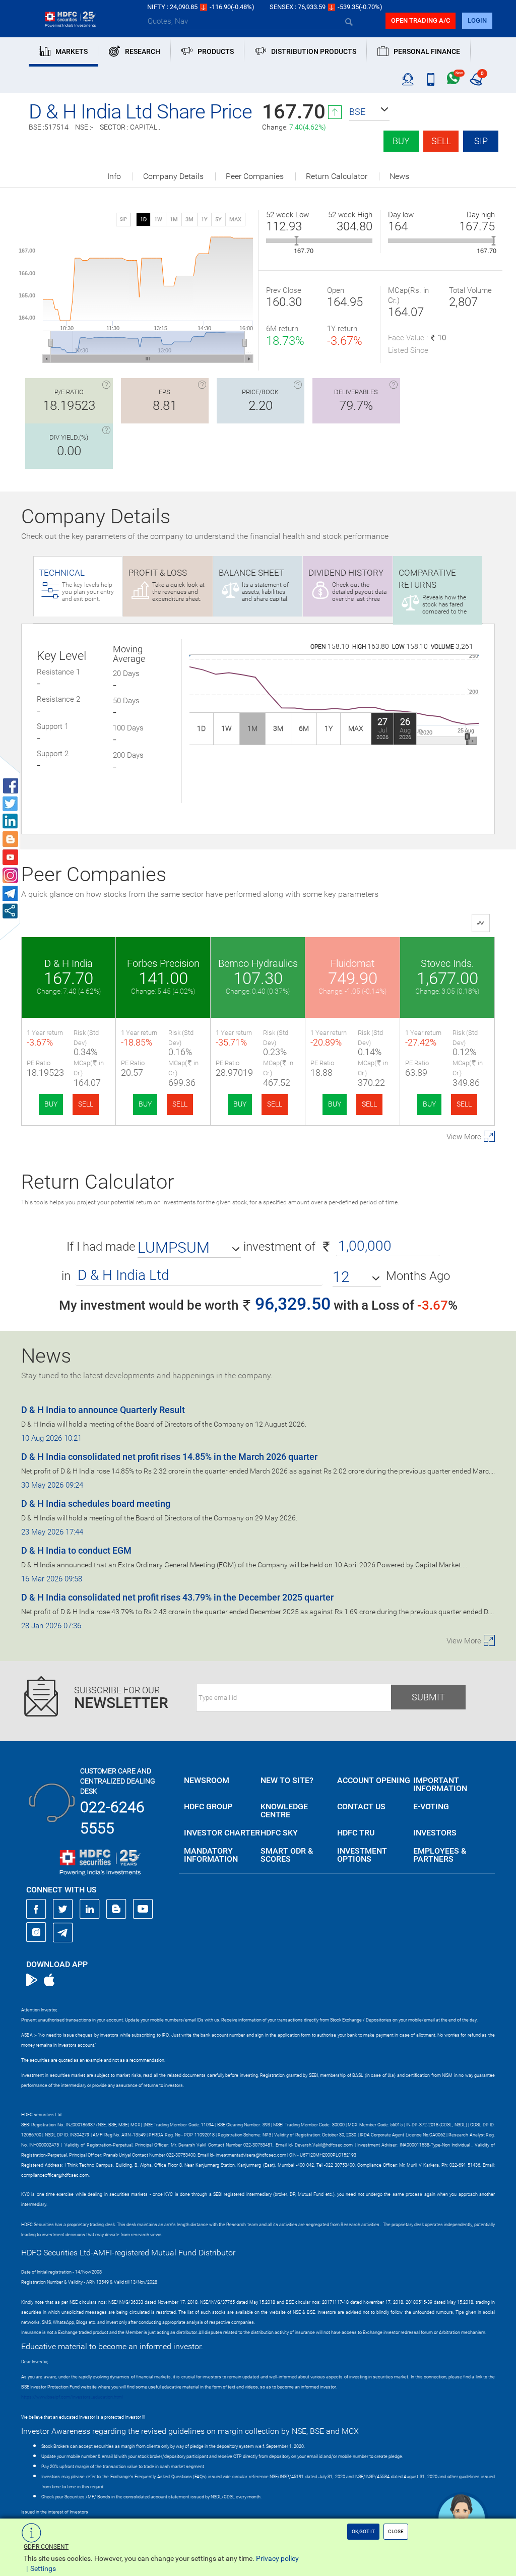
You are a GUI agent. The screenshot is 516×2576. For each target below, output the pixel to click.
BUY (51, 1104)
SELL (86, 1104)
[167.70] (297, 241)
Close (396, 2531)
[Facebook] (36, 1909)
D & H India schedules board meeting (96, 1504)
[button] (369, 112)
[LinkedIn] (90, 1909)
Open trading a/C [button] (421, 20)
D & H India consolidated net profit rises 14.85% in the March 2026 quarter (169, 1457)
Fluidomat (352, 963)
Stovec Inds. (447, 963)
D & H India (69, 963)
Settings (43, 2568)
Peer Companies (255, 176)
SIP (481, 141)
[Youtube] (143, 1909)
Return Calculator (337, 176)
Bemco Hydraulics (258, 963)
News (399, 176)
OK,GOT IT (363, 2531)
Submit (428, 1697)
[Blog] (116, 1909)
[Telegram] (63, 1932)
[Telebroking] (408, 80)
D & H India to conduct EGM (76, 1550)
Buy (401, 141)
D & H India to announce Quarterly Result (103, 1410)
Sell (441, 141)
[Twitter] (63, 1909)
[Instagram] (36, 1932)
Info (114, 176)
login (477, 20)
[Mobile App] (431, 80)
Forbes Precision (163, 963)
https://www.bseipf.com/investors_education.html (72, 2397)
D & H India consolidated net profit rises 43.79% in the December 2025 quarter (177, 1597)
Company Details (173, 176)
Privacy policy (277, 2558)
